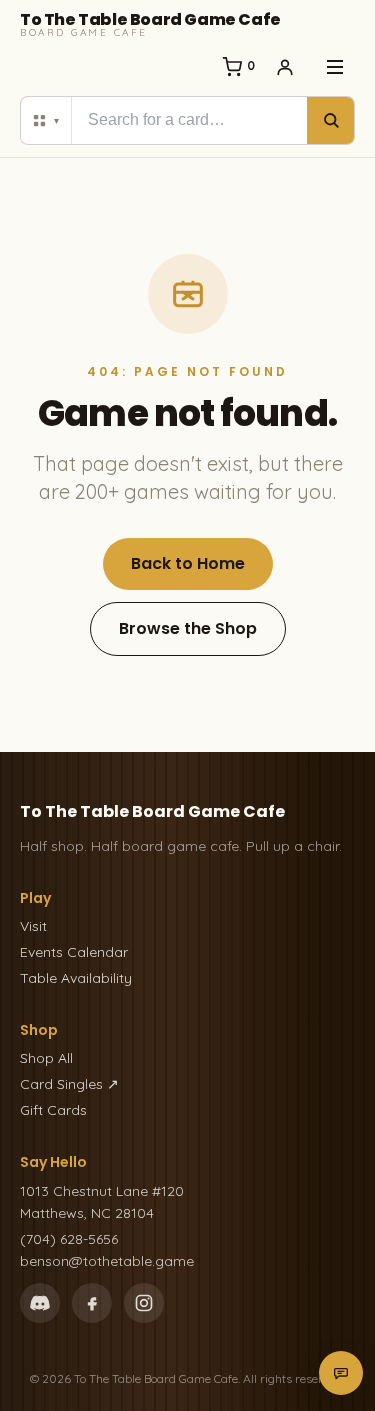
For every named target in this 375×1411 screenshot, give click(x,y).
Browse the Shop (188, 628)
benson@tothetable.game (107, 1261)
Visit (33, 926)
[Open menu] (335, 67)
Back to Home (188, 563)
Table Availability (76, 978)
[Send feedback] (341, 1373)
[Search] (330, 120)
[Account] (285, 67)
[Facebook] (92, 1303)
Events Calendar (74, 952)
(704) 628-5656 (69, 1239)
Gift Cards (53, 1110)
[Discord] (40, 1303)
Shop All (46, 1058)
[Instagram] (144, 1303)
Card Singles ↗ (69, 1084)
